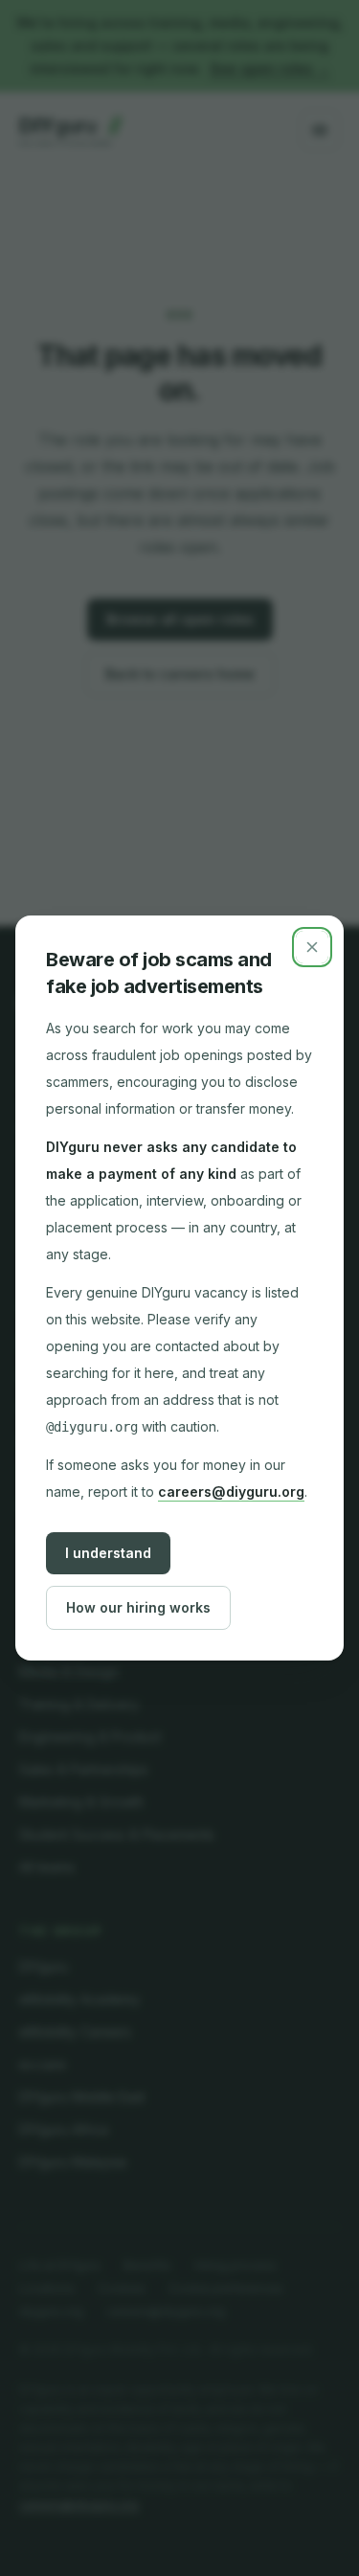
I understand (108, 1553)
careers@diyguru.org (231, 1491)
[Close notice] (312, 947)
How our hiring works (138, 1607)
